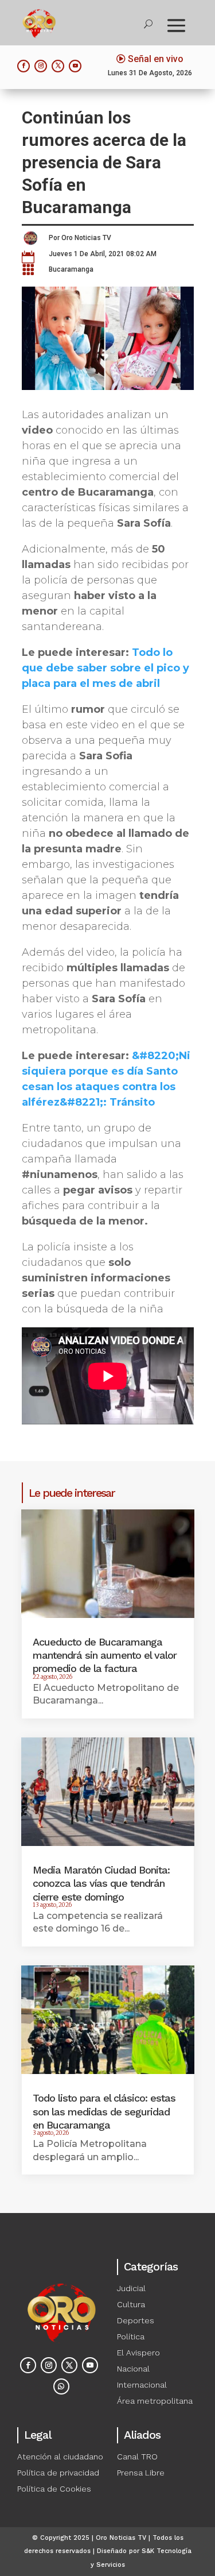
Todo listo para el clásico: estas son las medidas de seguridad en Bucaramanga (104, 2111)
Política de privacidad (58, 2473)
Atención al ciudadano (60, 2457)
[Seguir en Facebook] (24, 66)
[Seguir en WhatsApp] (61, 2386)
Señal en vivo (156, 59)
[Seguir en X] (58, 66)
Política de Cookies (54, 2489)
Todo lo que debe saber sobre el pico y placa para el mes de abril (105, 668)
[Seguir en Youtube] (75, 66)
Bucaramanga (71, 269)
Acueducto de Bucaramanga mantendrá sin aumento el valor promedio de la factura (105, 1655)
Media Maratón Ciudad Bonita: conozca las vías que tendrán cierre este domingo (101, 1883)
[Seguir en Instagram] (41, 66)
